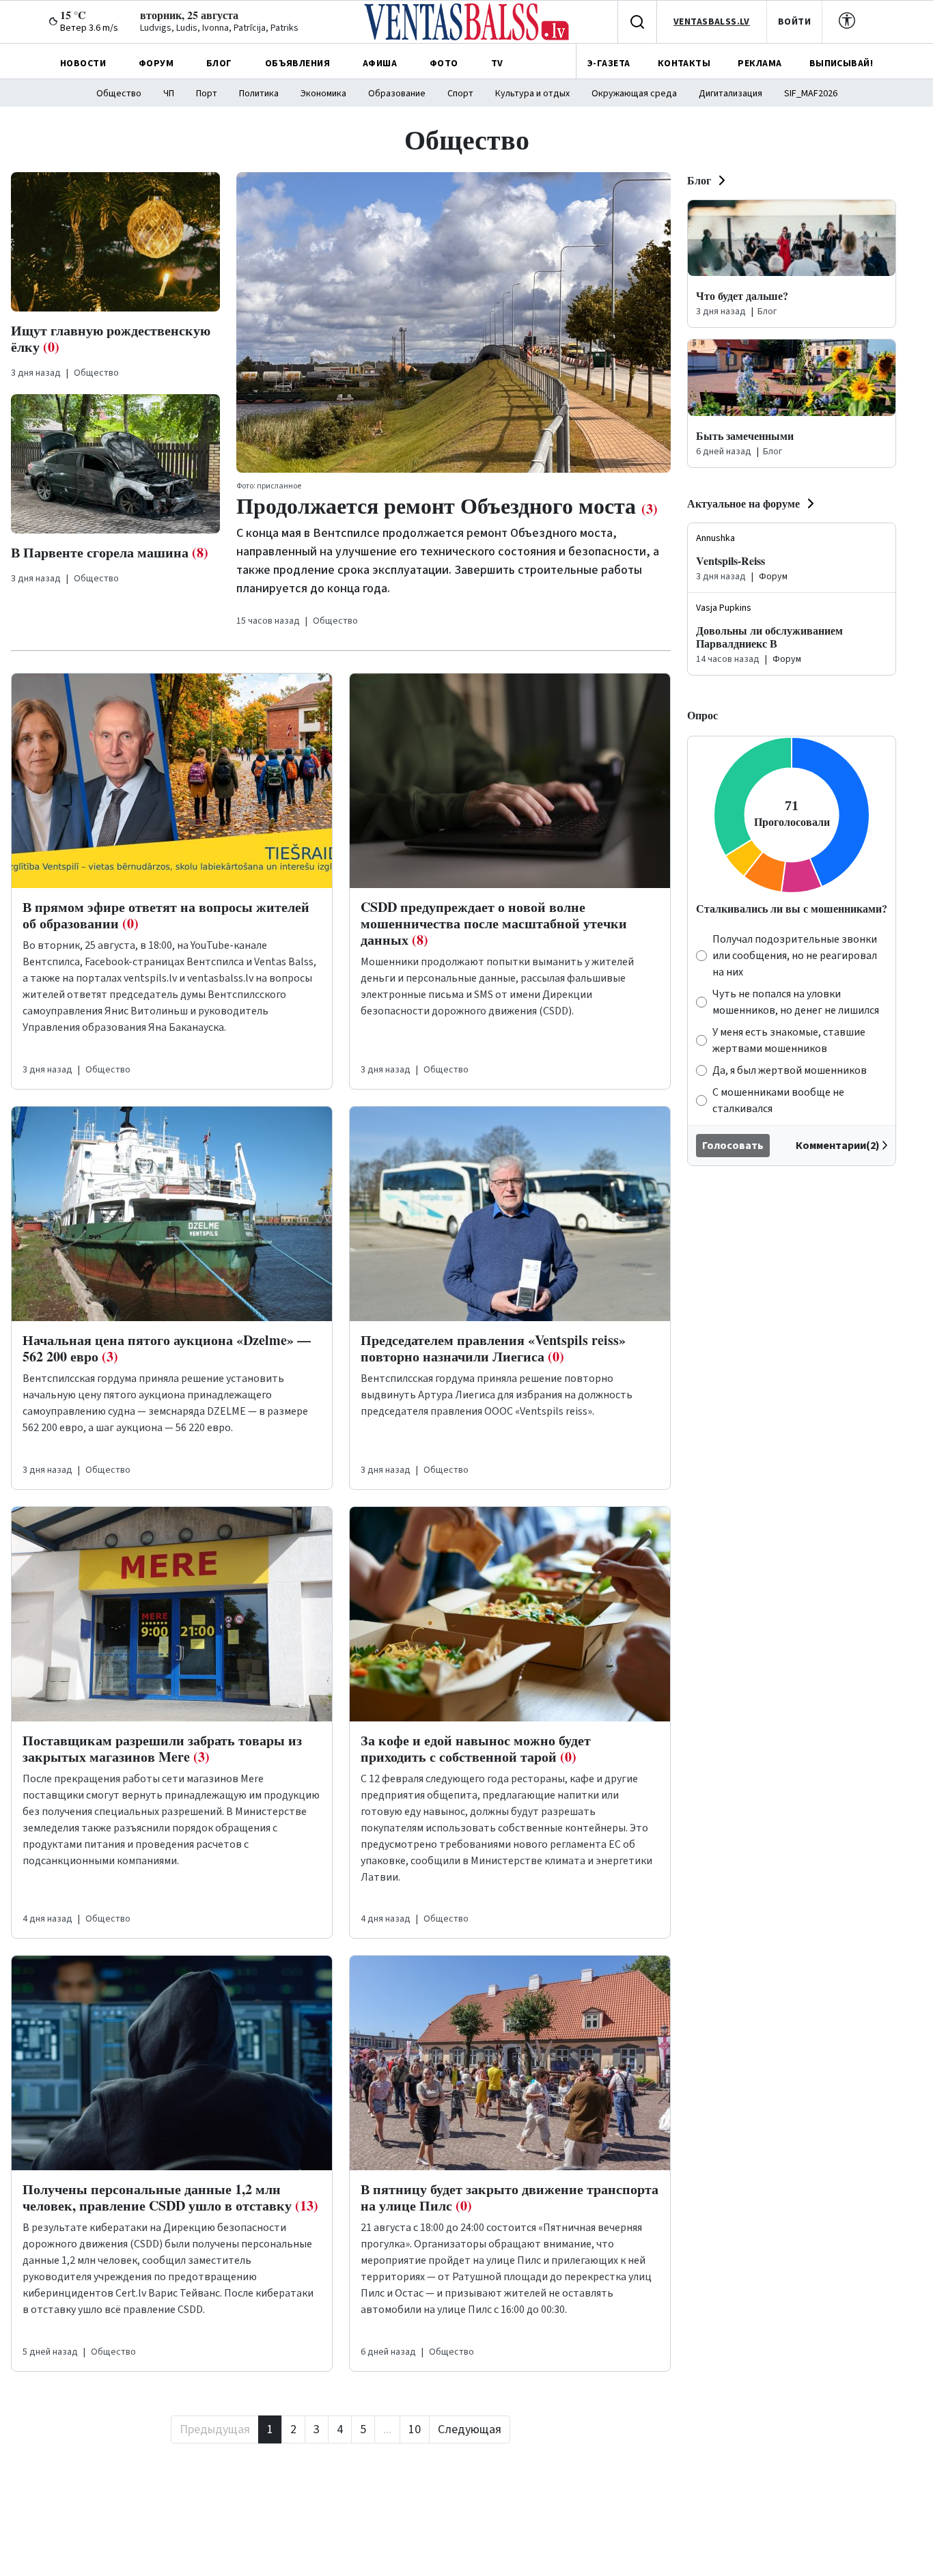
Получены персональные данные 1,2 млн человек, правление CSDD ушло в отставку (170, 2197)
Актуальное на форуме (743, 503)
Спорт (460, 94)
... (387, 2429)
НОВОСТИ (83, 64)
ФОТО (444, 64)
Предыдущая (215, 2429)
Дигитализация (730, 94)
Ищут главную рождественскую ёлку (111, 338)
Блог (699, 180)
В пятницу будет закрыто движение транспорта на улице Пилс (510, 2197)
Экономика (323, 94)
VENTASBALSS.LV (712, 22)
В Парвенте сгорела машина (110, 552)
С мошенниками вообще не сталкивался (778, 1100)
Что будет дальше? (742, 295)
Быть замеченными (745, 435)
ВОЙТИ (794, 22)
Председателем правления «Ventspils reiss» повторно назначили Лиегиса (493, 1348)
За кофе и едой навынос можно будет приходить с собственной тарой (476, 1748)
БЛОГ (219, 64)
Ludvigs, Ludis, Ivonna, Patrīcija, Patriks (219, 28)
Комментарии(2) (838, 1146)
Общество (119, 94)
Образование (397, 94)
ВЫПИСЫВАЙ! (841, 64)
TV (497, 64)
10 (415, 2429)
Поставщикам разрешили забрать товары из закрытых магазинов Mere (162, 1748)
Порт (207, 94)
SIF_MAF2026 (811, 94)
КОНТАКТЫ (684, 64)
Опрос (702, 715)
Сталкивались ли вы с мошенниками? (792, 908)
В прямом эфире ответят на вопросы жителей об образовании (166, 915)
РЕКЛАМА (760, 64)
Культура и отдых (532, 94)
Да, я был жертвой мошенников (790, 1070)
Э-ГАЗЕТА (609, 64)
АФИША (380, 64)
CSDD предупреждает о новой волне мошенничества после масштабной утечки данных (494, 923)
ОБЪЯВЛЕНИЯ (297, 64)
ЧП (169, 94)
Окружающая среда (634, 94)
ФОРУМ (156, 64)
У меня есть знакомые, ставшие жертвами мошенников (789, 1040)
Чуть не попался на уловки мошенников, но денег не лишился (796, 1002)
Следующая (470, 2429)
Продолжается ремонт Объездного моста (447, 505)
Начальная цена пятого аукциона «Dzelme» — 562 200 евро (167, 1348)
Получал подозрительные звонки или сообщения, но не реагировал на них (795, 956)
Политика (259, 94)
